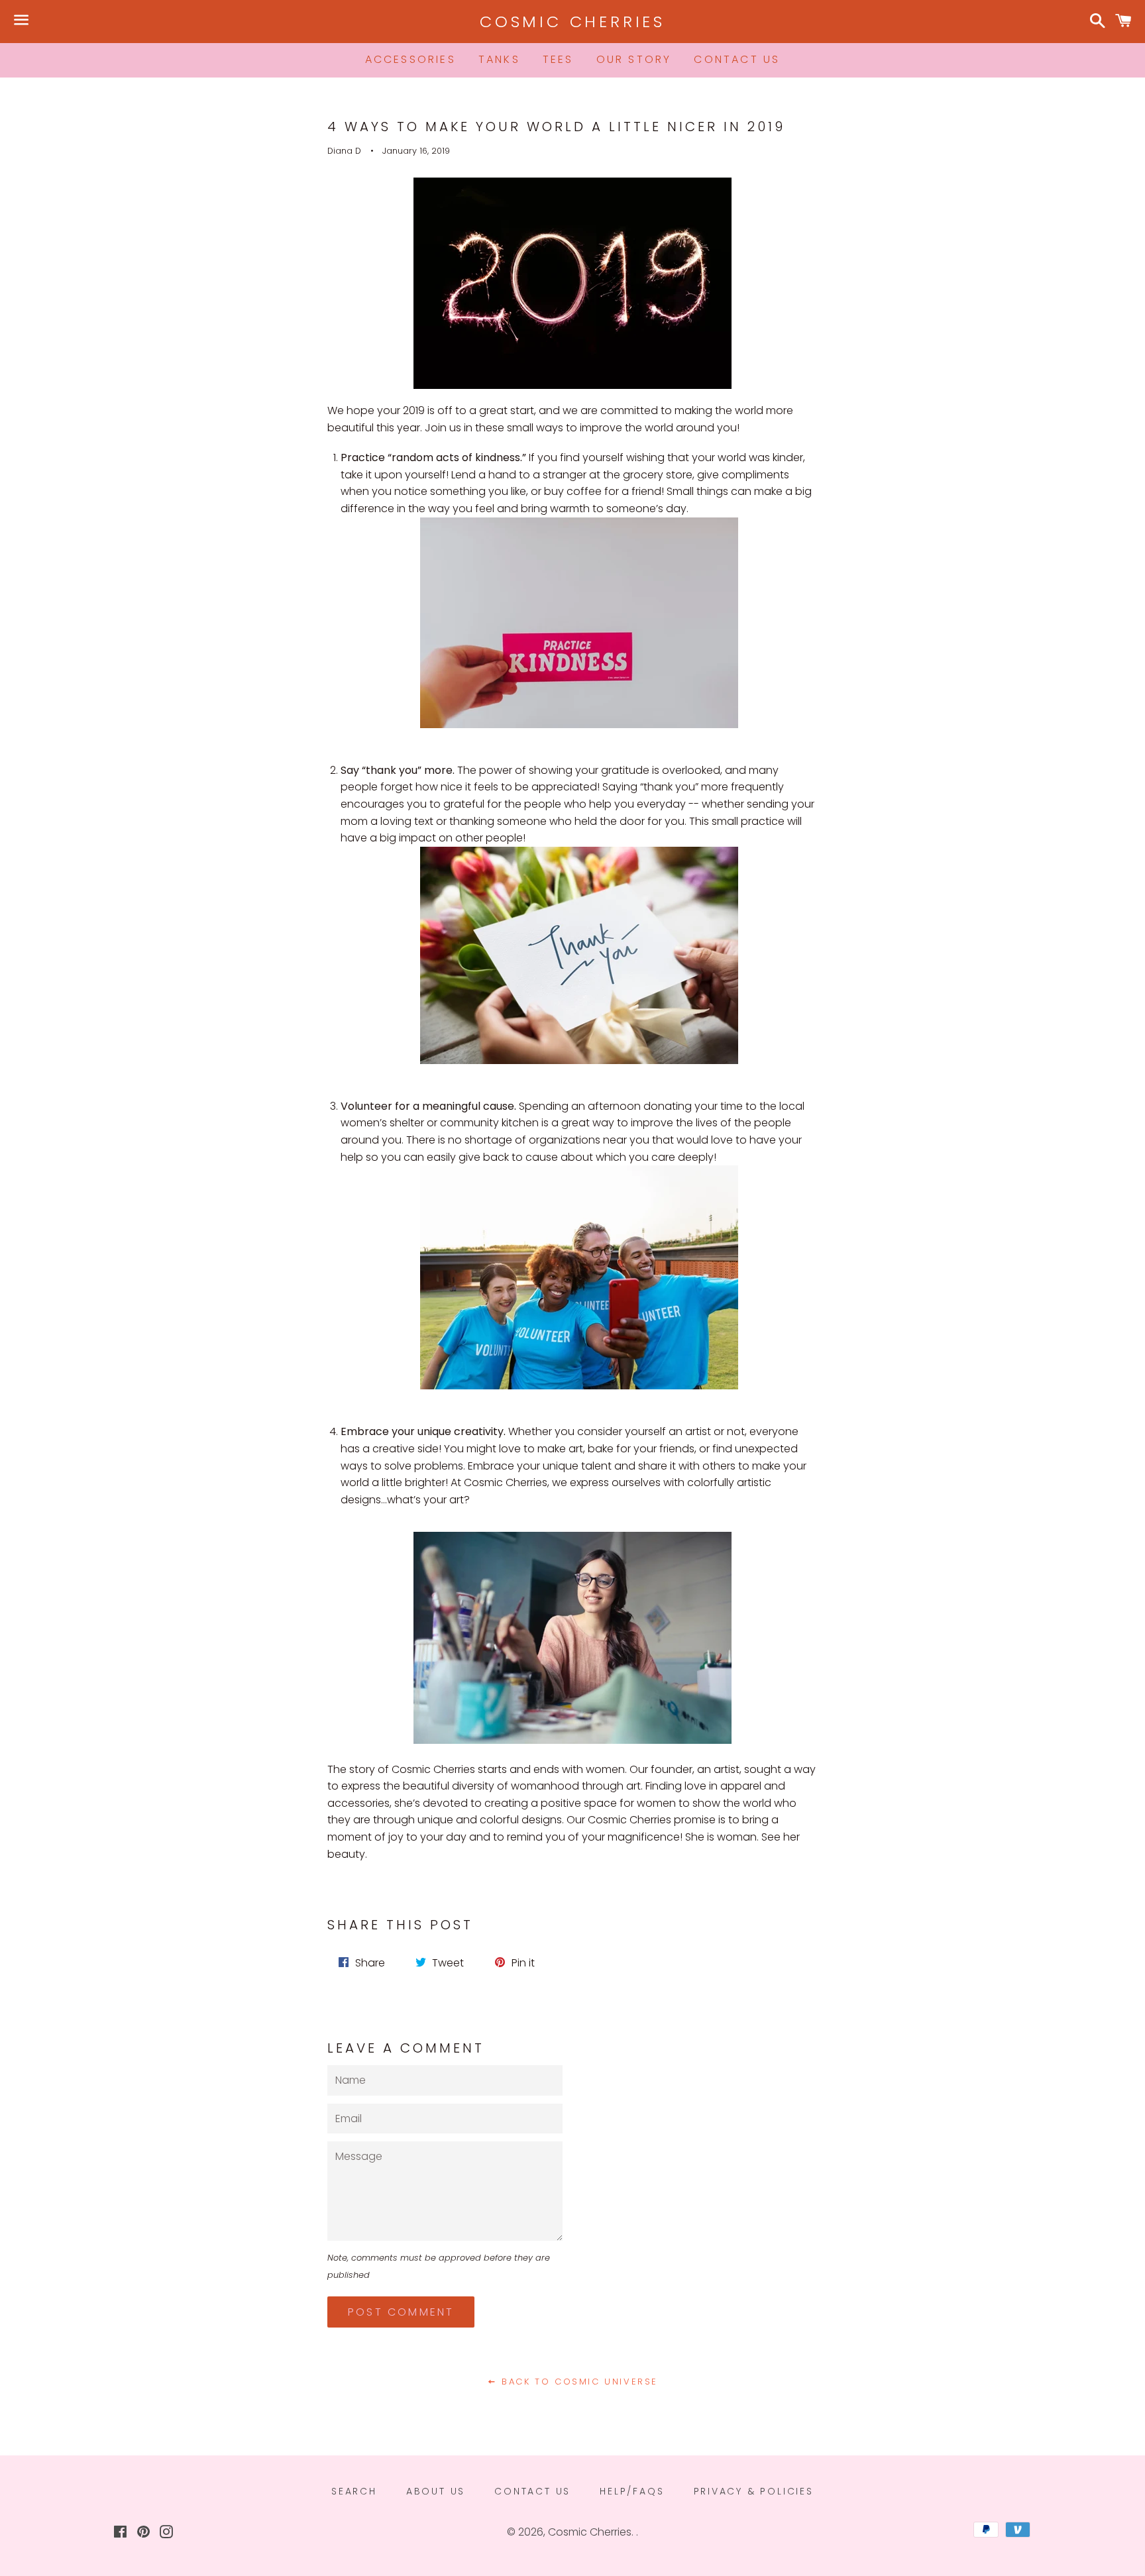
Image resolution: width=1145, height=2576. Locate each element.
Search (354, 2491)
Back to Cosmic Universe (578, 2382)
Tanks (499, 59)
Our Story (634, 59)
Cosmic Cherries (572, 22)
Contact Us (737, 59)
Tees (558, 59)
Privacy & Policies (754, 2491)
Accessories (410, 59)
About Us (436, 2491)
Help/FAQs (632, 2491)
